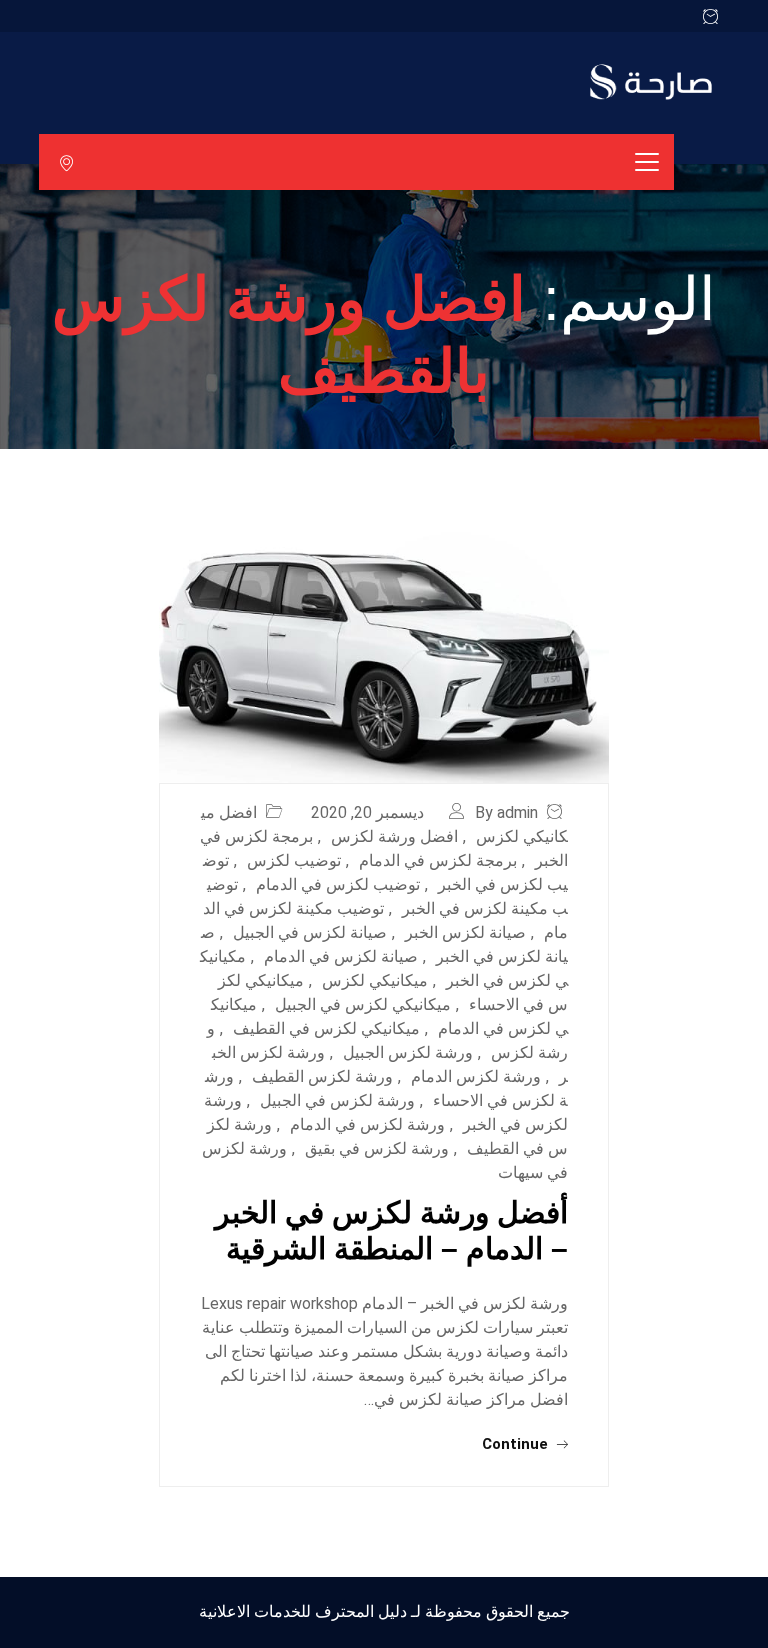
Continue (517, 1444)
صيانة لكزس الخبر (465, 932)
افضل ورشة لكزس (394, 836)
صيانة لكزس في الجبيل (310, 932)
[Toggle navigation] (647, 162)
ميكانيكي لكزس (375, 980)
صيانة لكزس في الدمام (341, 956)
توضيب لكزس (294, 860)
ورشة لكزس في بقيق (377, 1148)
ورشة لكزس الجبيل (408, 1052)
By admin (506, 812)
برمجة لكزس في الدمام (438, 860)
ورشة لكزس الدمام (476, 1076)
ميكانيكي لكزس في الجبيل (363, 1004)
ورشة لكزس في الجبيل (337, 1100)
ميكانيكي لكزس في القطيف (326, 1028)
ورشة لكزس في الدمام (367, 1124)
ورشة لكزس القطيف (322, 1076)
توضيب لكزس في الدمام (338, 884)
